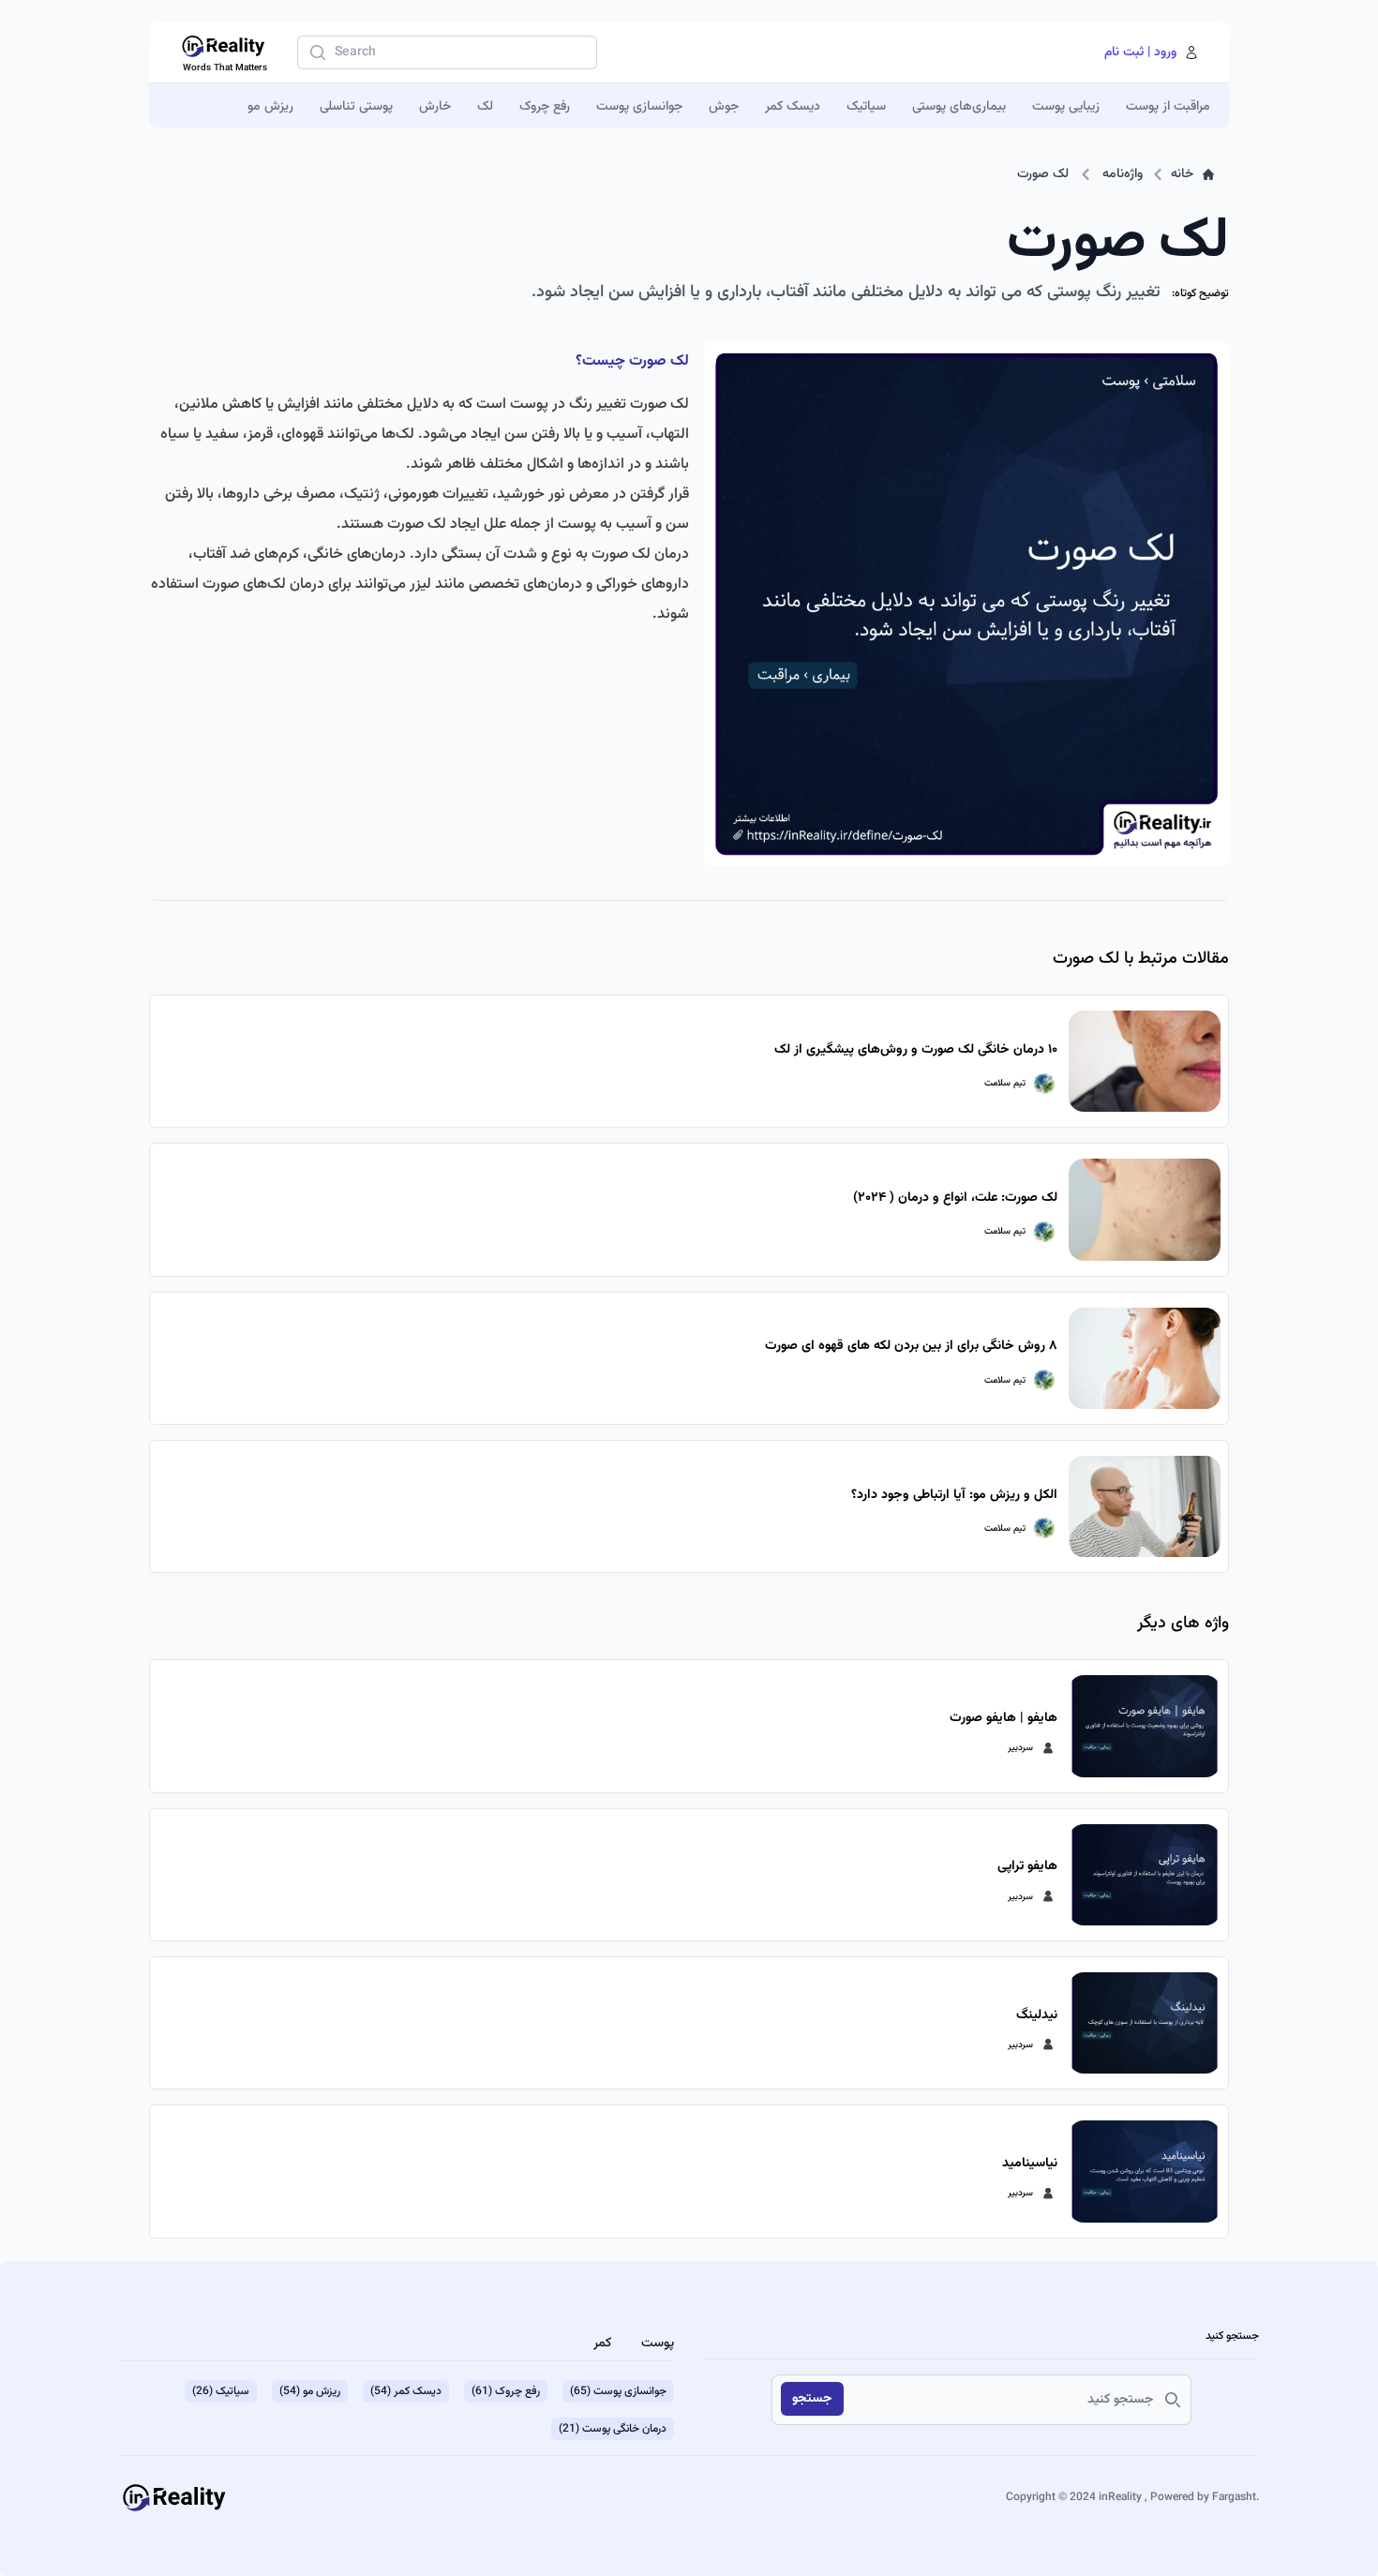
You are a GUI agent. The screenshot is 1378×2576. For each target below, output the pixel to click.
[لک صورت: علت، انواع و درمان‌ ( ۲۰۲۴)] (1145, 1209)
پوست (658, 2344)
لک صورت (1043, 174)
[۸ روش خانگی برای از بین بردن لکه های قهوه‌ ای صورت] (1145, 1358)
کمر (602, 2344)
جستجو (812, 2399)
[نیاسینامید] (1145, 2171)
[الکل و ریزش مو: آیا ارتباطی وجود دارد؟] (1145, 1506)
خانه (1182, 174)
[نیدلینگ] (1145, 2023)
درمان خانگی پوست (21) (613, 2429)
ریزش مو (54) (310, 2391)
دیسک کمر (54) (406, 2391)
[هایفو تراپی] (1145, 1875)
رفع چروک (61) (506, 2391)
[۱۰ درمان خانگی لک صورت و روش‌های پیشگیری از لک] (1145, 1061)
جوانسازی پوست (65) (618, 2391)
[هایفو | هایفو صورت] (1145, 1726)
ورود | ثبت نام (1140, 52)
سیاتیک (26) (221, 2391)
